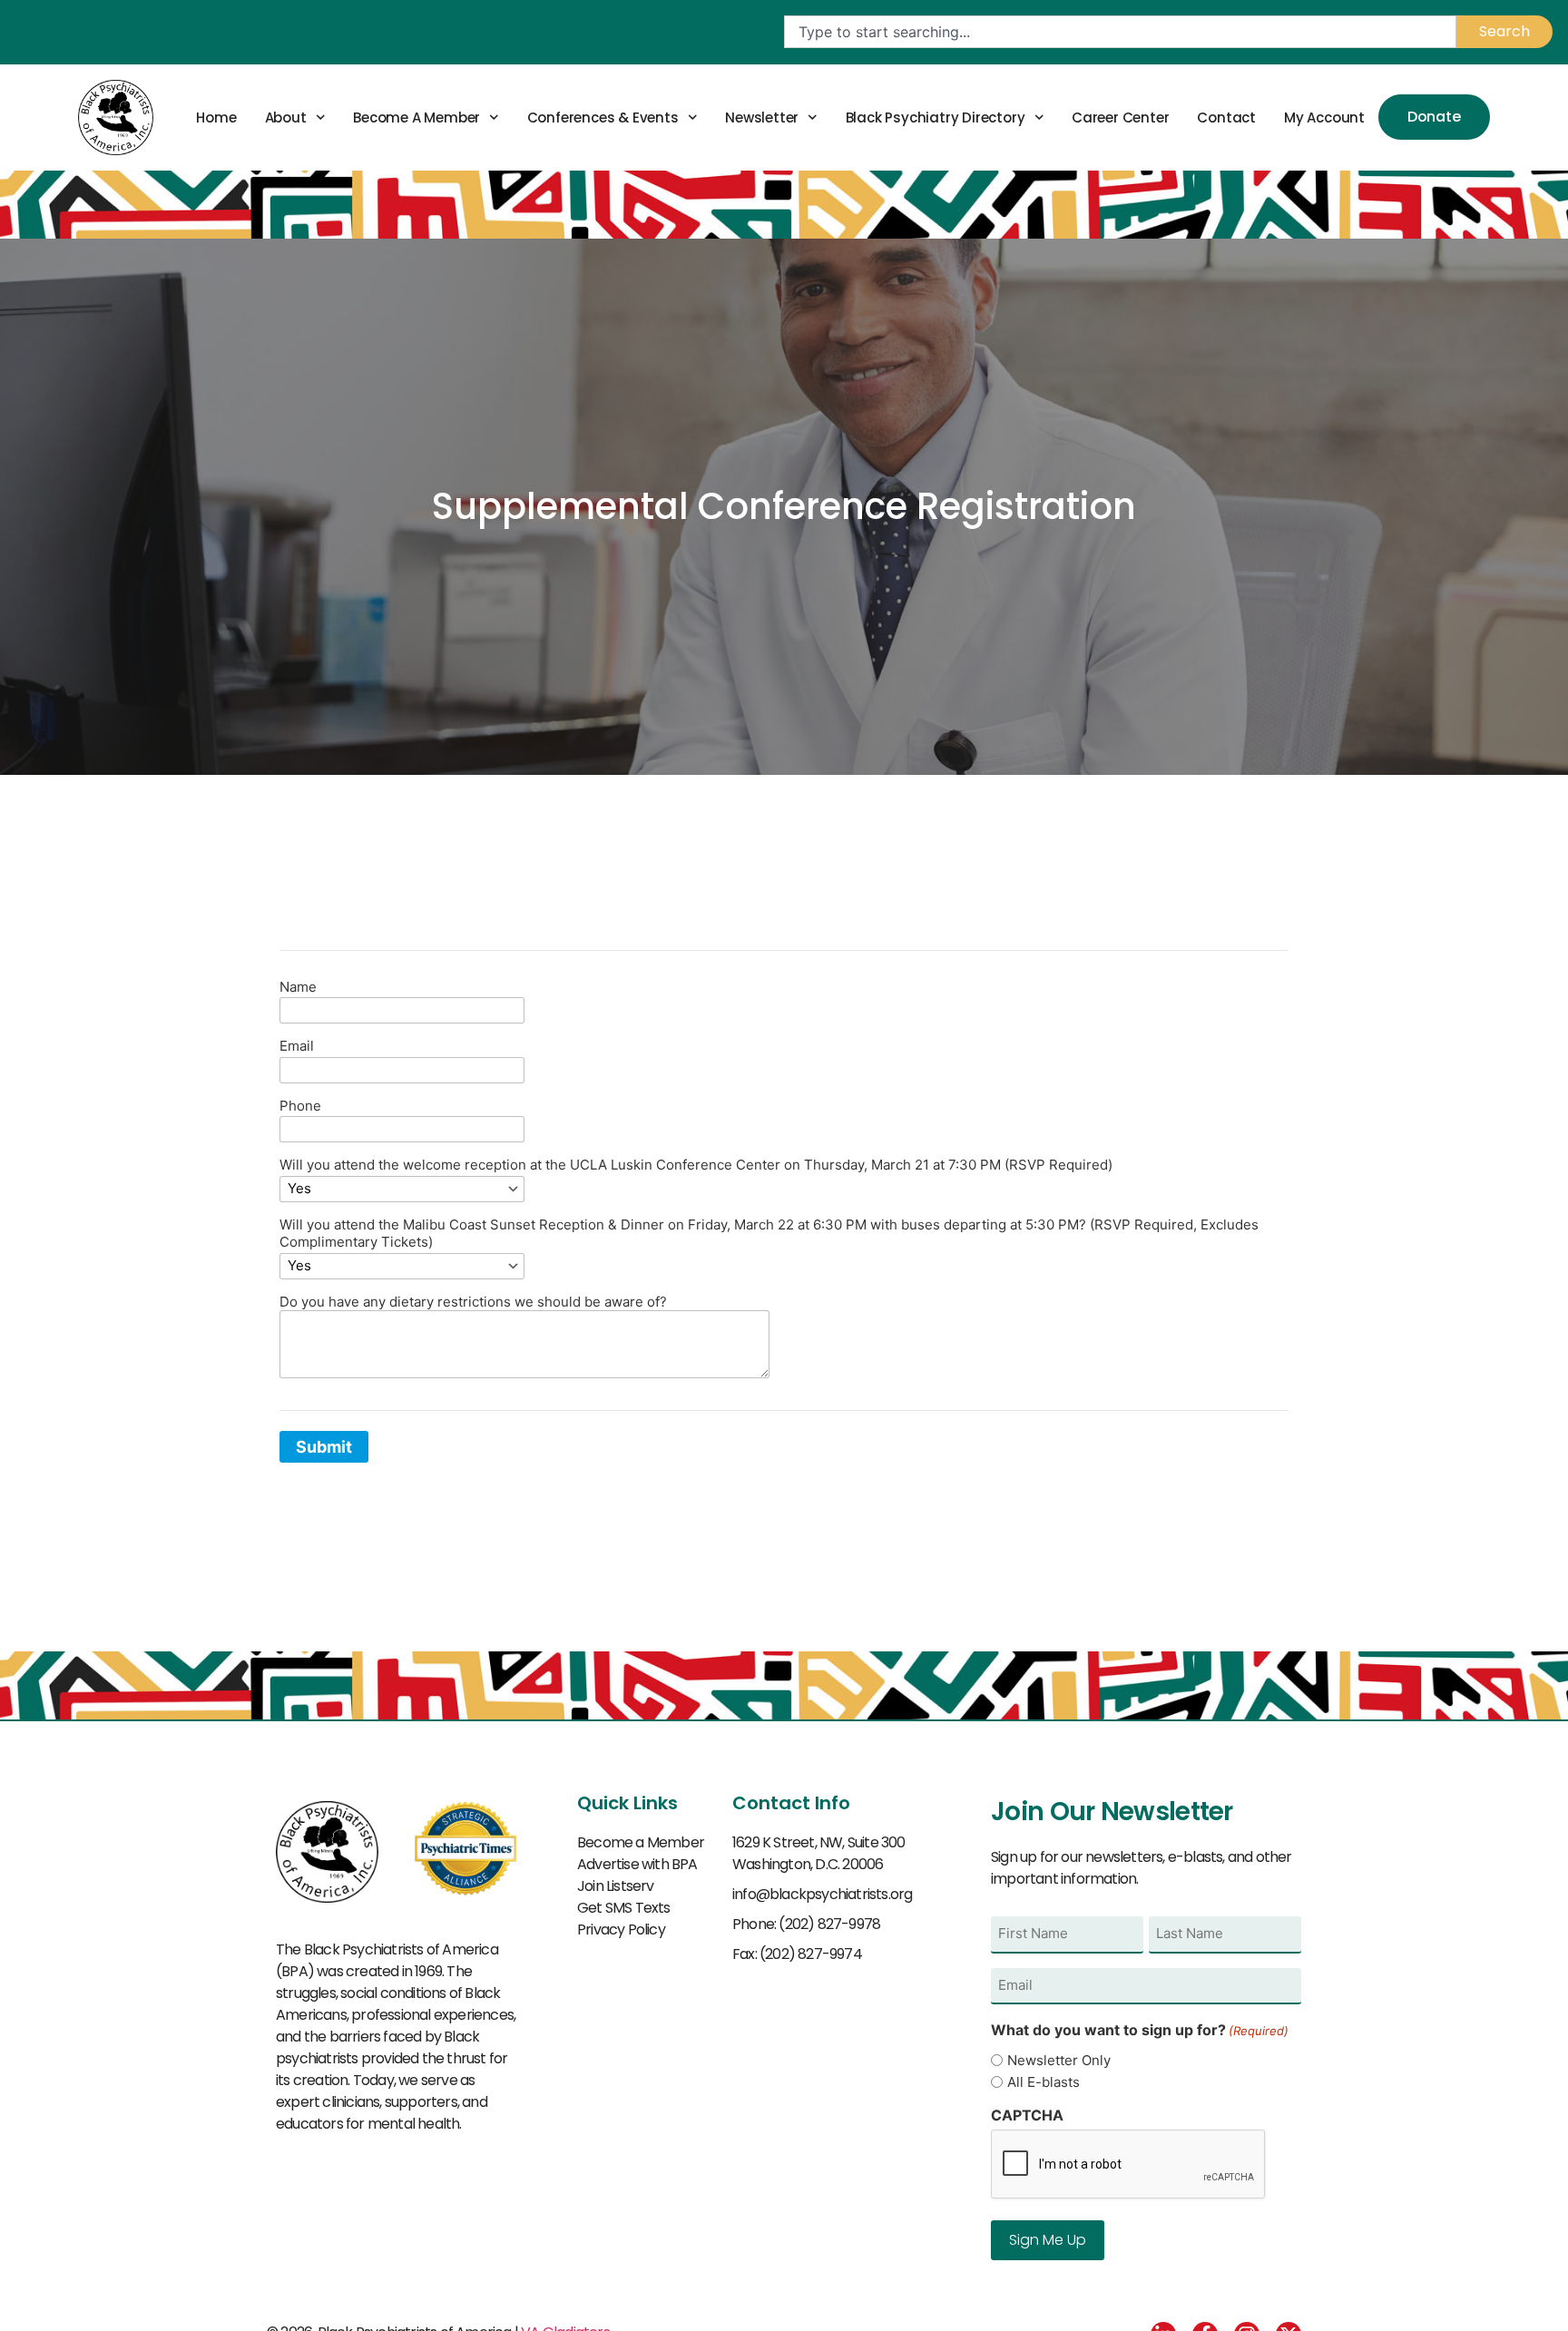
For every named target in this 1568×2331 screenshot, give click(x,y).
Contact (1226, 118)
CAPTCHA (1027, 2115)
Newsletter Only (1059, 2060)
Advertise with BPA (637, 1864)
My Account (1324, 118)
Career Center (1120, 118)
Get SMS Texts (624, 1908)
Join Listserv (616, 1886)
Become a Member (416, 118)
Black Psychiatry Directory (936, 118)
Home (216, 118)
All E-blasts (1044, 2082)
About (286, 118)
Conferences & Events (603, 118)
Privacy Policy (621, 1929)
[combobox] (1120, 32)
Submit (324, 1447)
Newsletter (762, 118)
